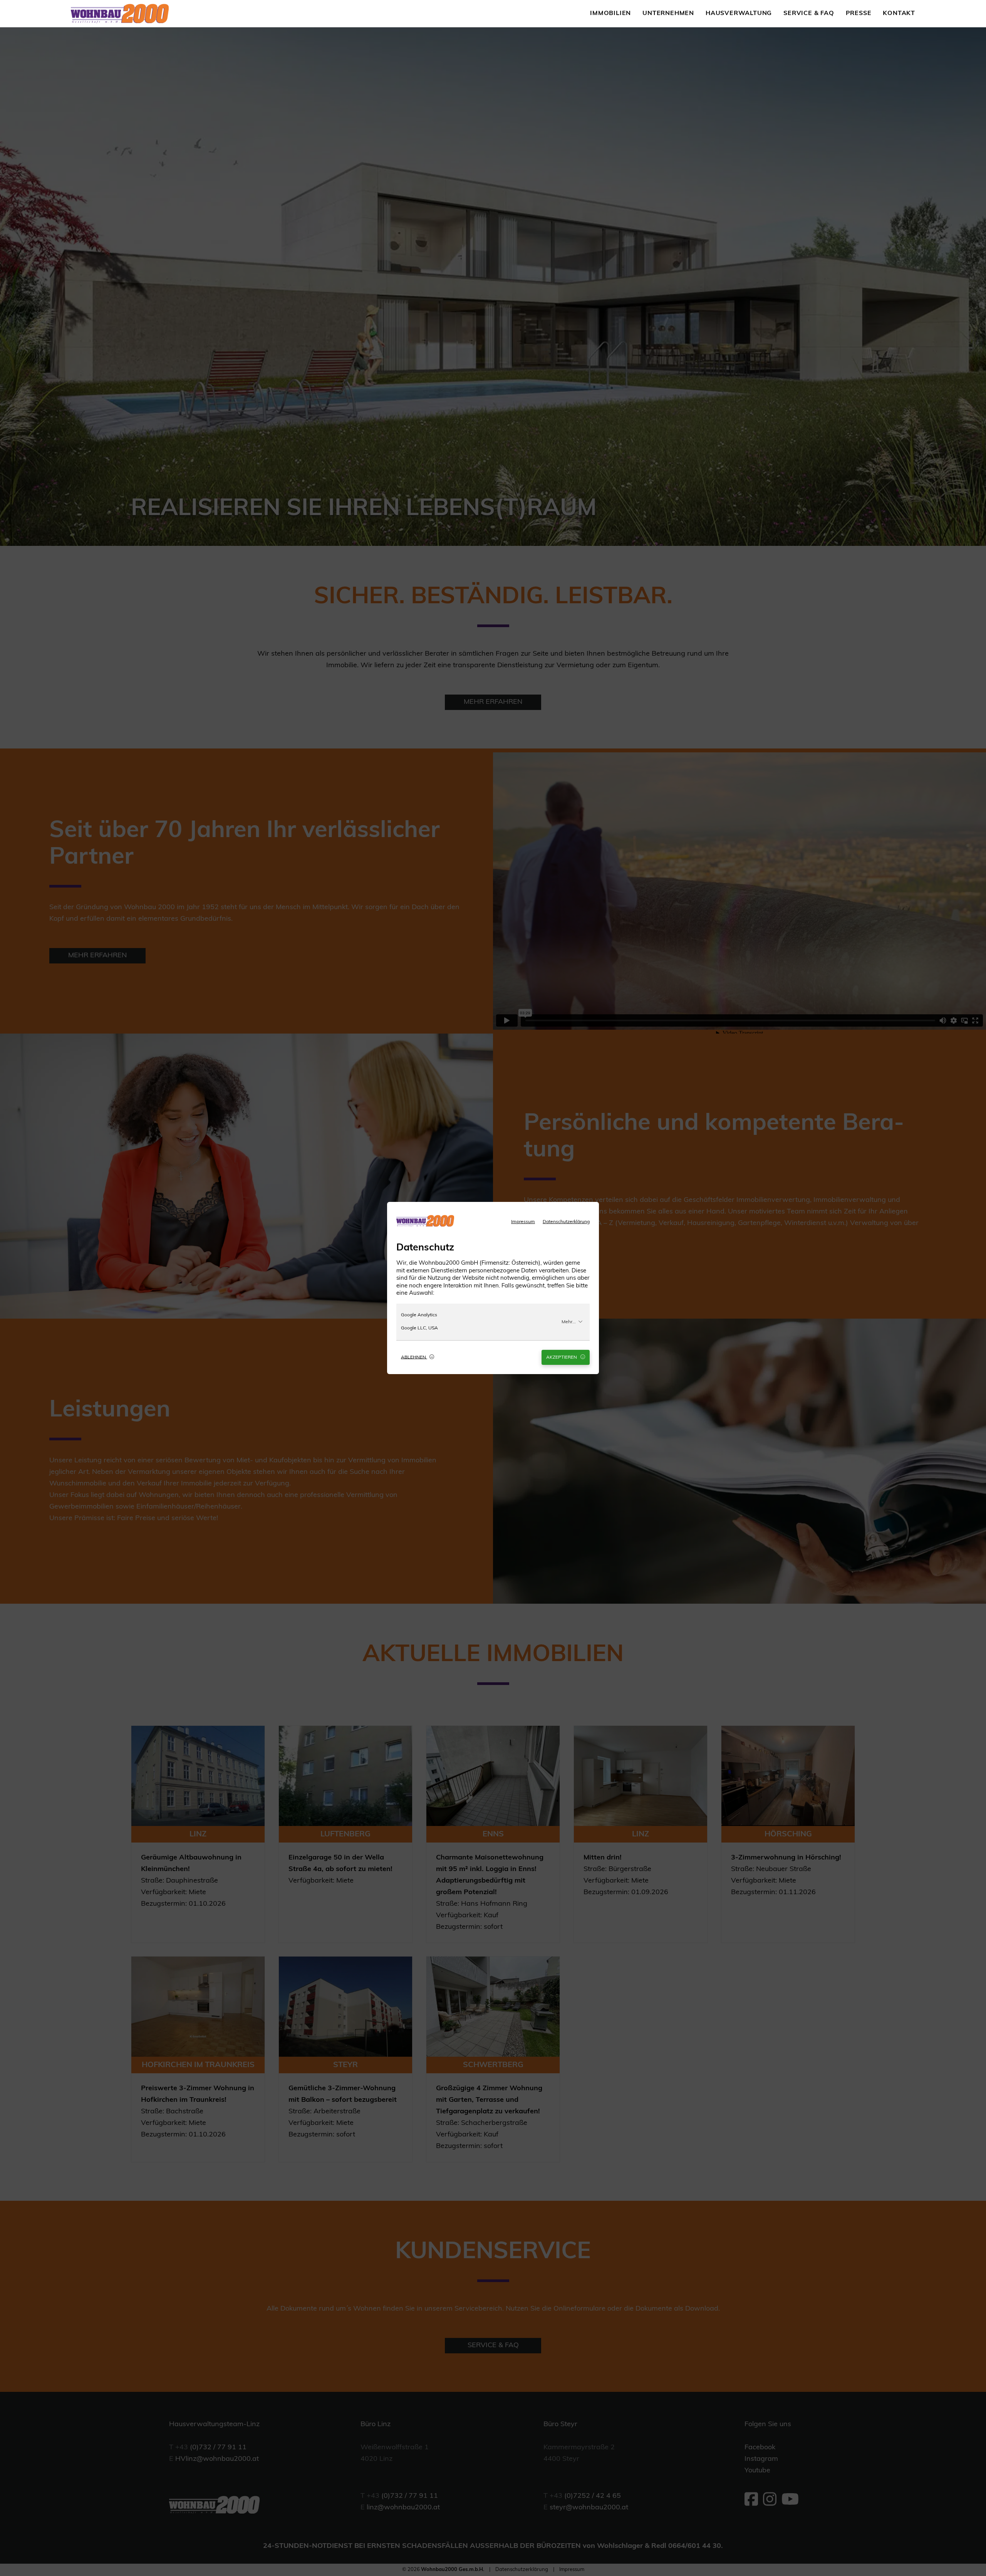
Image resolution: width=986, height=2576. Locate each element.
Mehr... (569, 1322)
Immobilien (610, 13)
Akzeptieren (562, 1357)
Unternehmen (668, 13)
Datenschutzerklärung (566, 1222)
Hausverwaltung (739, 13)
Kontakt (899, 13)
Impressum (523, 1222)
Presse (859, 13)
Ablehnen (414, 1357)
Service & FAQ (809, 13)
